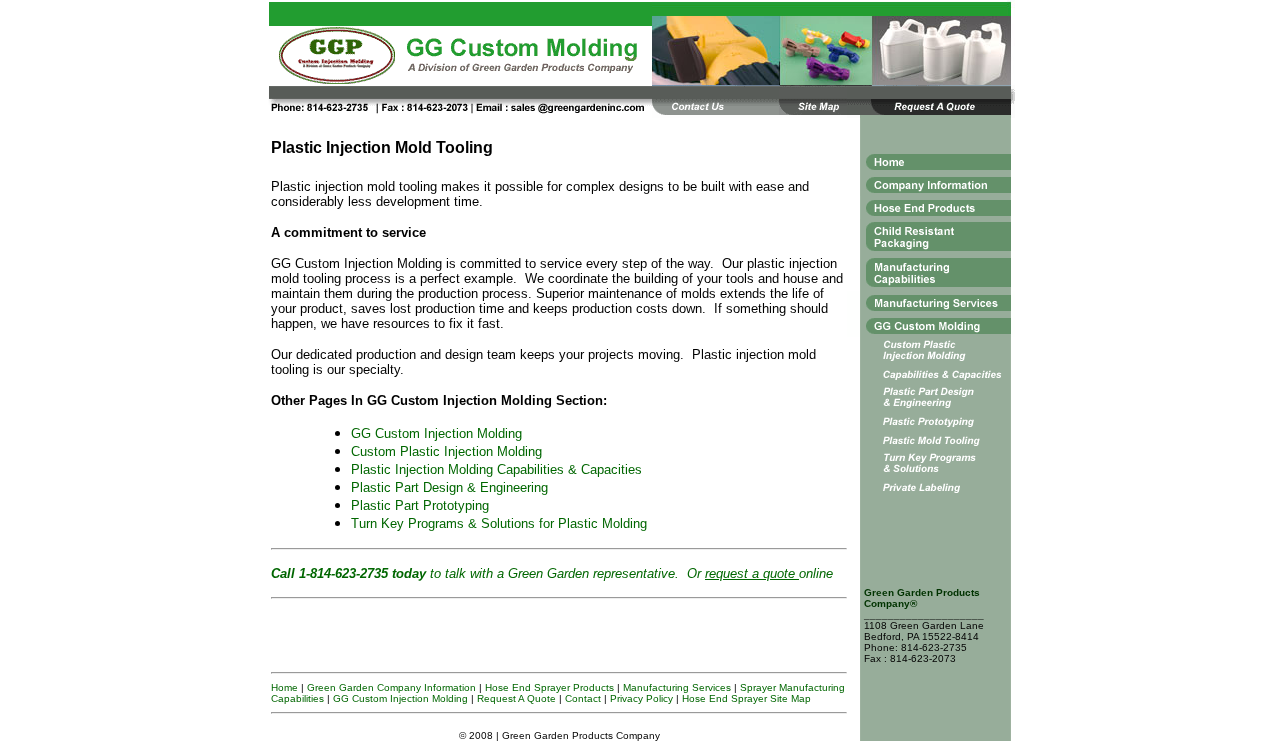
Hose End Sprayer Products (549, 687)
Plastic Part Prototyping (420, 505)
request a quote (752, 573)
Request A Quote (516, 698)
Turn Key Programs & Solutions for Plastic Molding (499, 523)
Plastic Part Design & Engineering (449, 487)
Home (284, 687)
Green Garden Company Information (391, 687)
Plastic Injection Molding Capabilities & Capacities (496, 469)
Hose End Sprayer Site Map (746, 698)
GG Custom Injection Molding (436, 433)
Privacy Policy (641, 698)
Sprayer (758, 687)
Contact (583, 698)
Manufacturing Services (677, 687)
